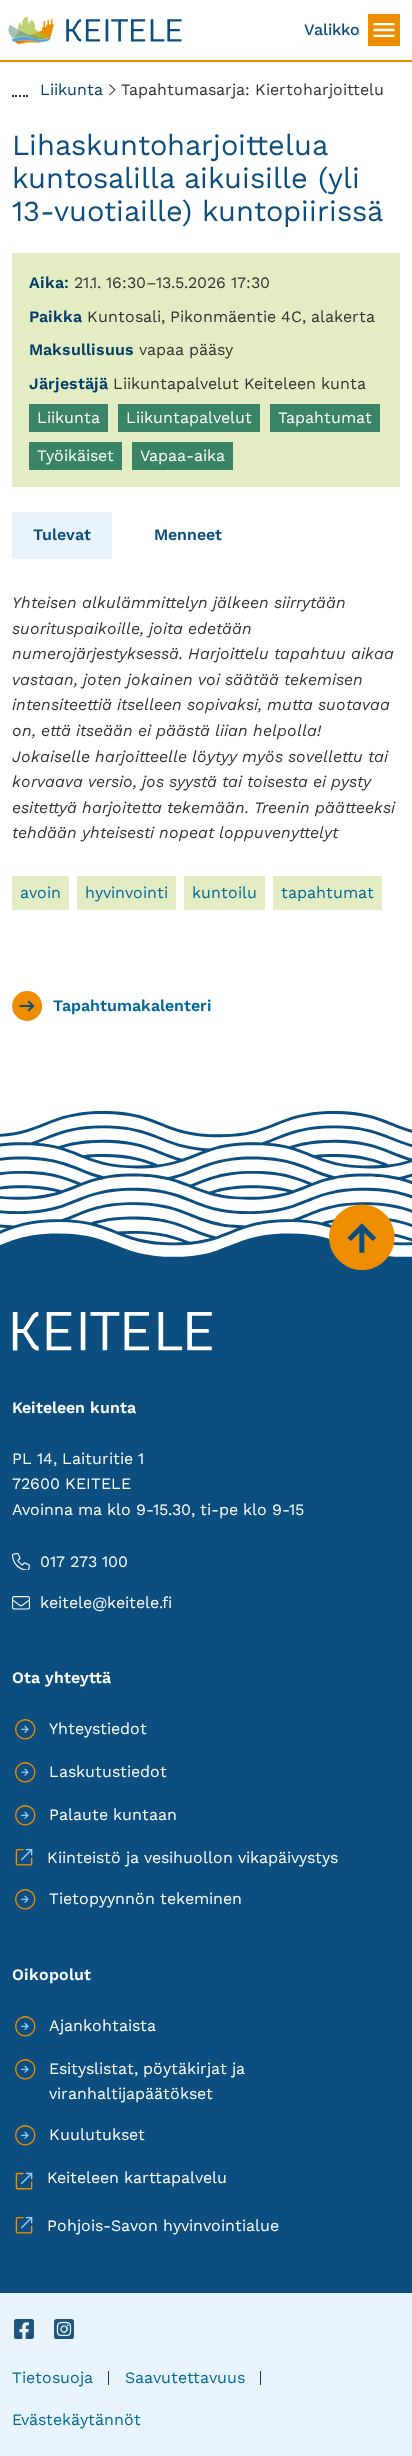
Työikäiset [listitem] (79, 458)
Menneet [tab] (188, 534)
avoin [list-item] (40, 892)
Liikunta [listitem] (72, 420)
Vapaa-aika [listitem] (186, 458)
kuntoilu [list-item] (224, 892)
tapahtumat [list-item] (327, 892)
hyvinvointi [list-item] (126, 892)
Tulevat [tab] (62, 534)
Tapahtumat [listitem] (325, 420)
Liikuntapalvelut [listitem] (188, 420)
